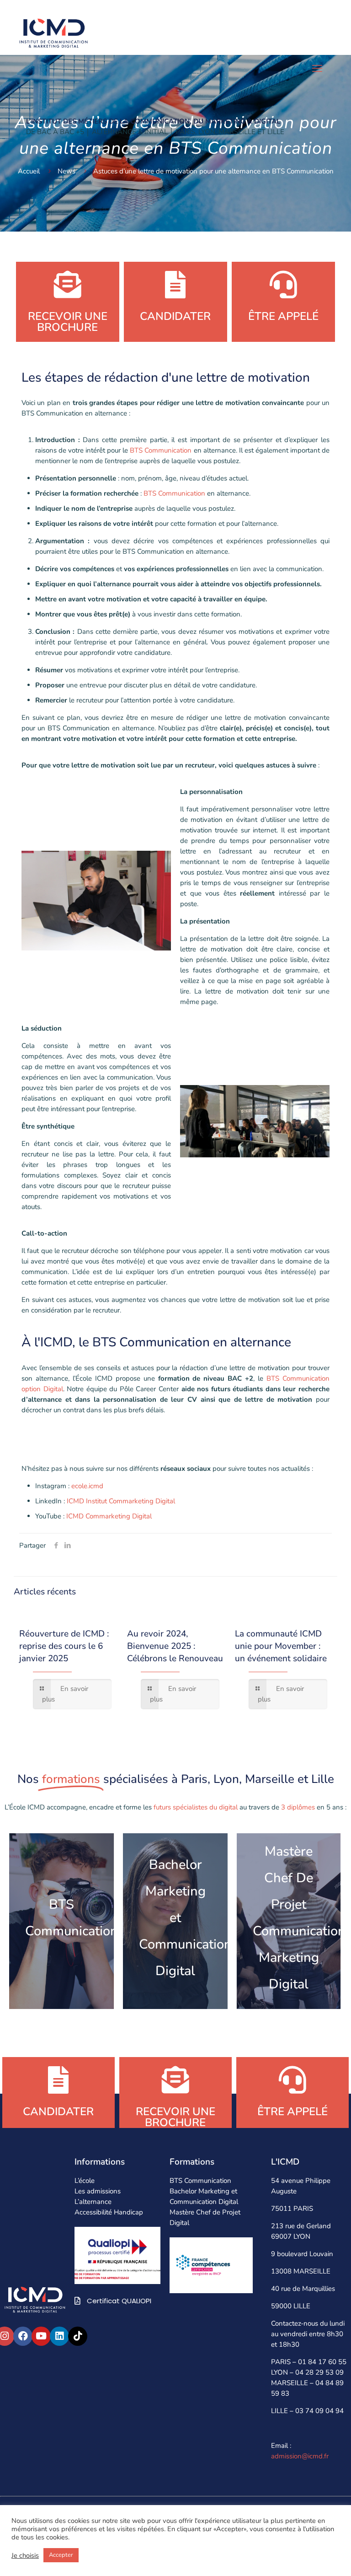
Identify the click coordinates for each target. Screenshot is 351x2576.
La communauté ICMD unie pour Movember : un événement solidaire (281, 1646)
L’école (85, 2181)
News (66, 171)
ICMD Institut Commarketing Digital (121, 1501)
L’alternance (93, 2202)
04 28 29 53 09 (319, 2372)
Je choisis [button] (25, 2555)
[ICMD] (53, 32)
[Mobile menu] (317, 69)
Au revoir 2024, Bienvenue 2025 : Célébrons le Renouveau (175, 1646)
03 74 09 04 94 (319, 2411)
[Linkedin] (59, 2336)
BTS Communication (160, 450)
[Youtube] (41, 2336)
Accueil (29, 171)
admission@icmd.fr (300, 2456)
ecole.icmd (87, 1486)
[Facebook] (23, 2336)
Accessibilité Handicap (109, 2212)
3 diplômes (298, 1807)
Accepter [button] (61, 2555)
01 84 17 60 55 (322, 2362)
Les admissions (98, 2191)
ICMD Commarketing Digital (109, 1516)
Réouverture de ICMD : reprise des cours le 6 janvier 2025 (64, 1646)
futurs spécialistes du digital (195, 1807)
